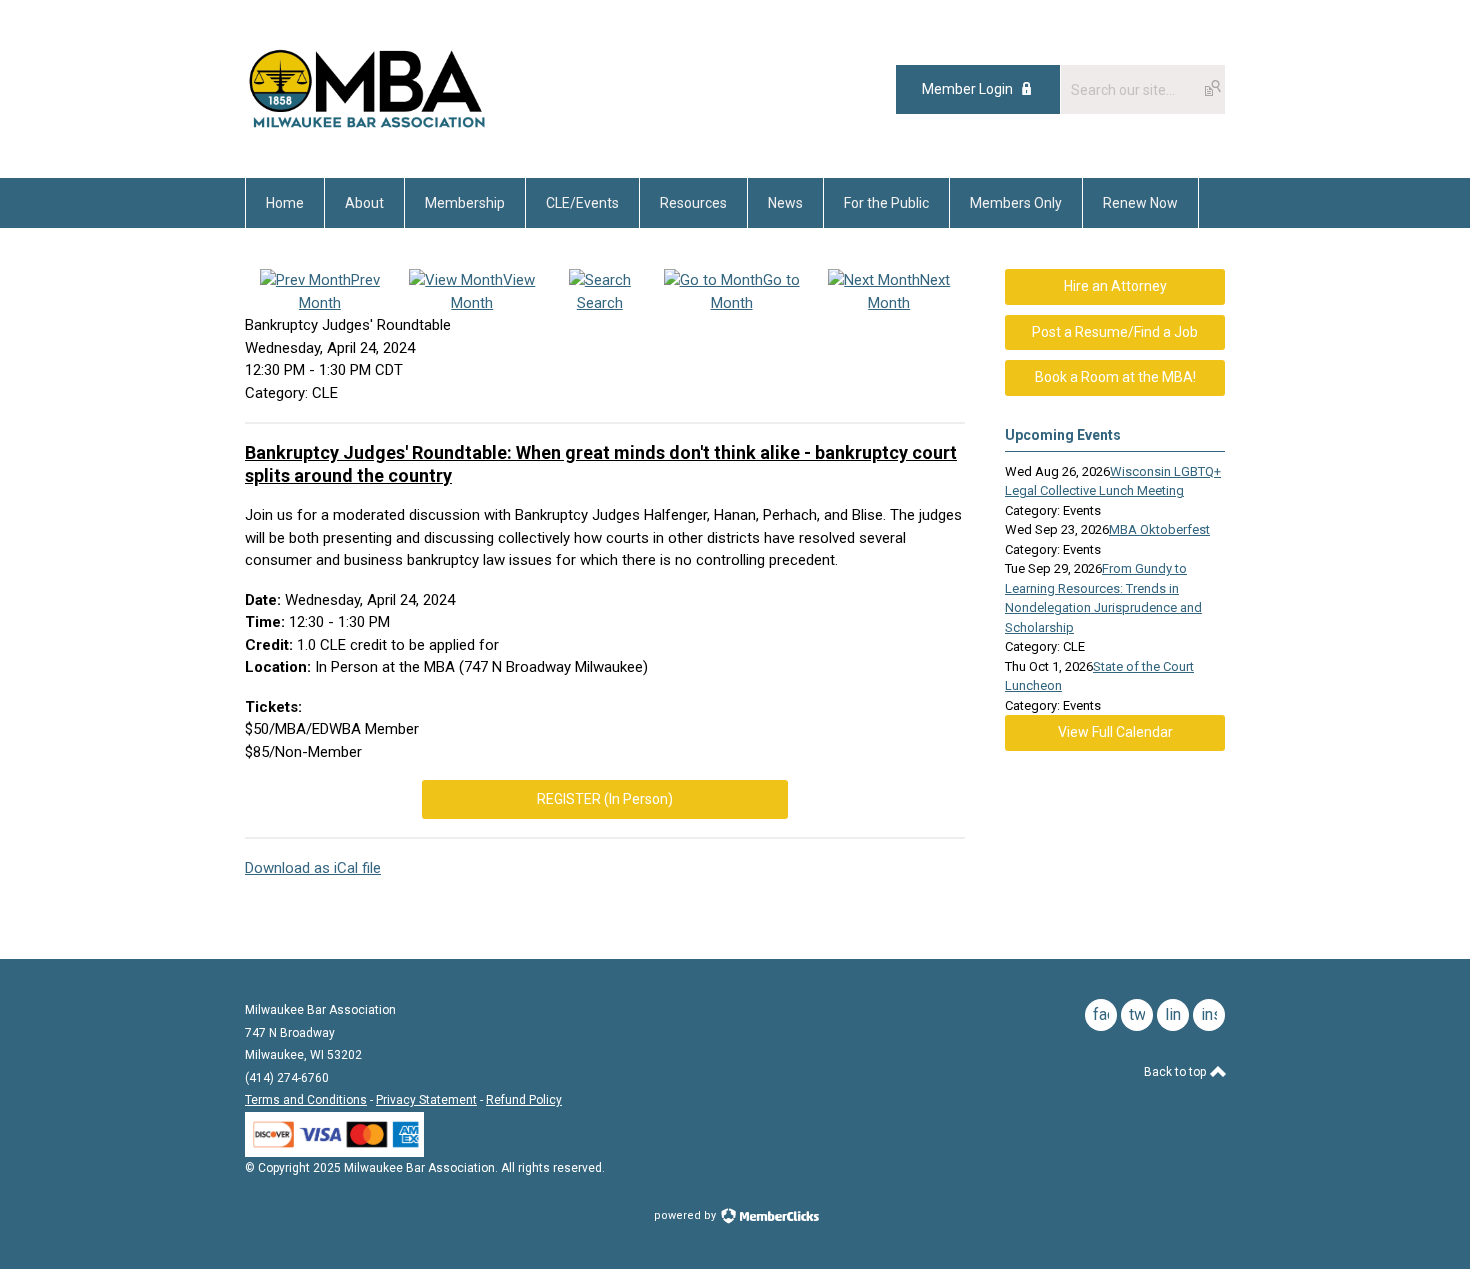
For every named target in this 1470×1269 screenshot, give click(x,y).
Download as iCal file (313, 868)
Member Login (967, 89)
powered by (686, 1215)
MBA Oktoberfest (1159, 529)
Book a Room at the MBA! (1115, 377)
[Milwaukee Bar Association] (367, 133)
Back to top (1176, 1072)
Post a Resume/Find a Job (1115, 332)
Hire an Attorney (1115, 286)
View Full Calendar (1115, 732)
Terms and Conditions (306, 1100)
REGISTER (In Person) (605, 799)
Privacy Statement (426, 1100)
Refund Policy (524, 1100)
